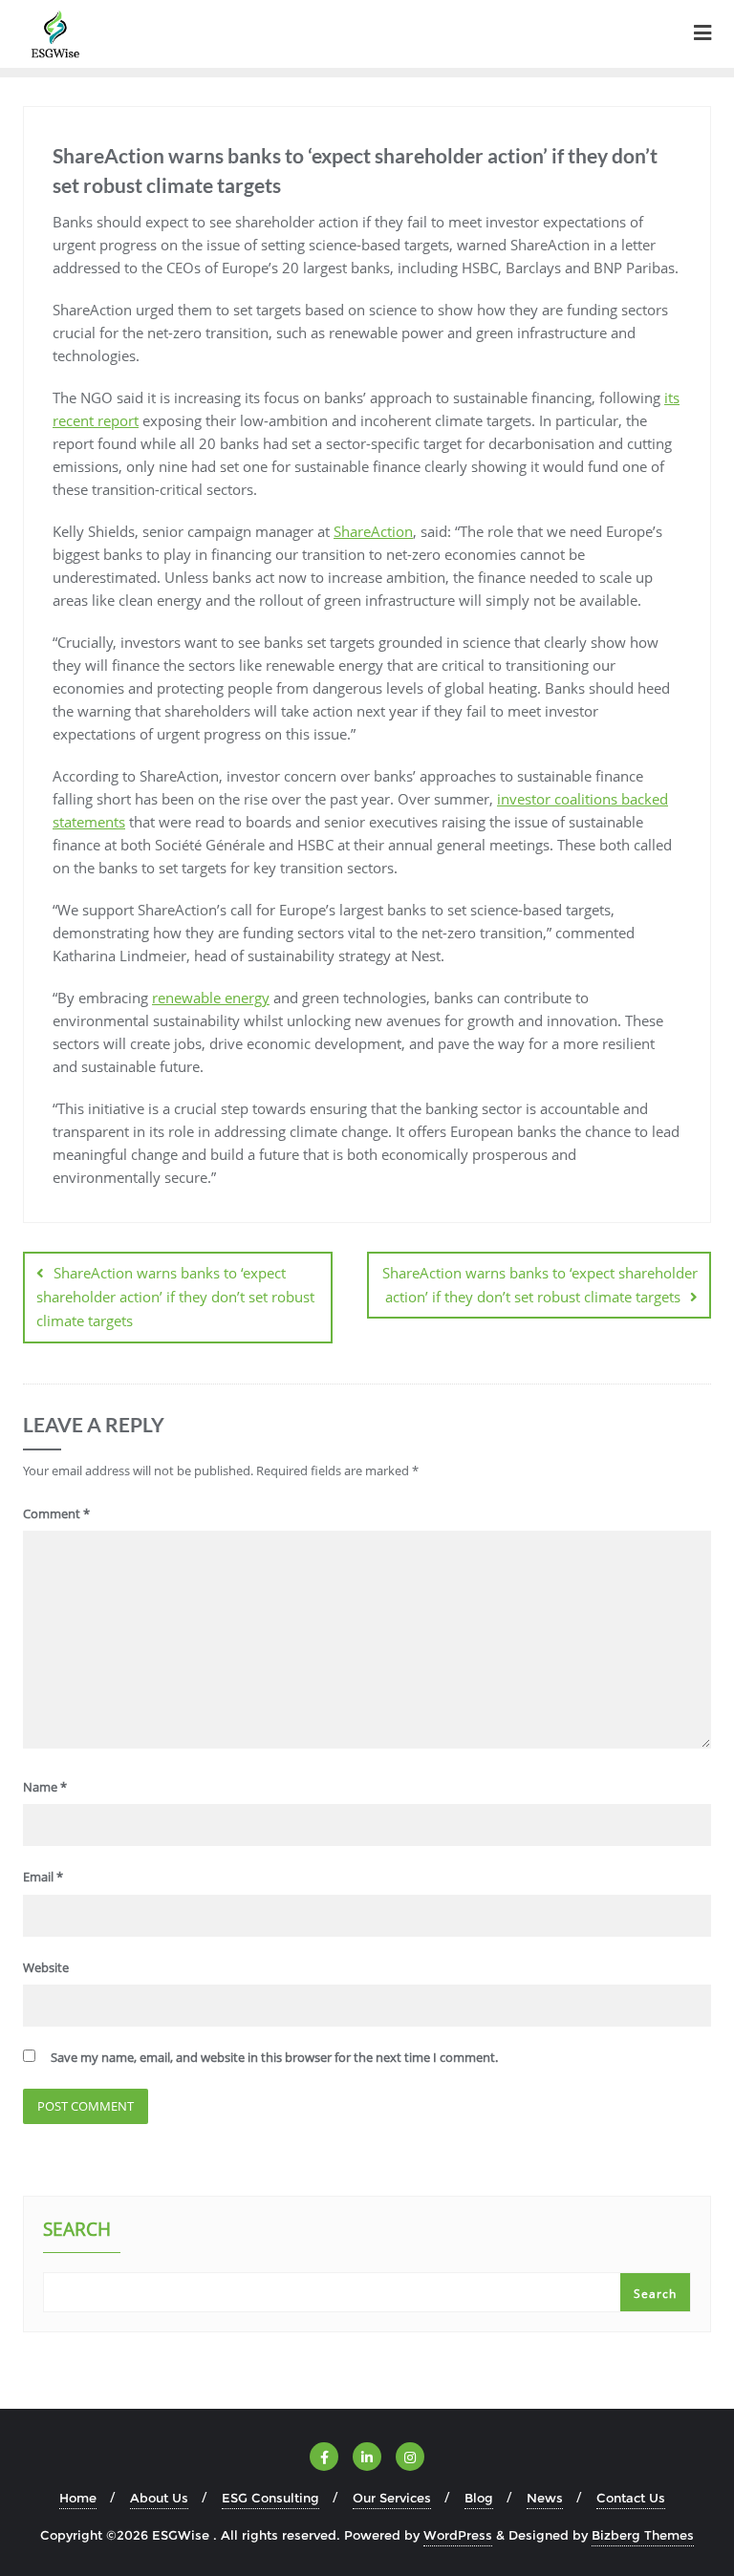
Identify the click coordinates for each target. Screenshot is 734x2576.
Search (77, 2231)
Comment (56, 1513)
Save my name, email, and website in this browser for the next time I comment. (274, 2057)
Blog (479, 2498)
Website (46, 1967)
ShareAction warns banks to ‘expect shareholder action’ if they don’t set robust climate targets (175, 1297)
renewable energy (211, 998)
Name (45, 1787)
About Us (159, 2498)
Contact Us (631, 2498)
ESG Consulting (270, 2498)
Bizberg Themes (643, 2535)
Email (43, 1877)
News (545, 2498)
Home (78, 2498)
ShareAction (373, 531)
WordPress (458, 2535)
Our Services (392, 2498)
